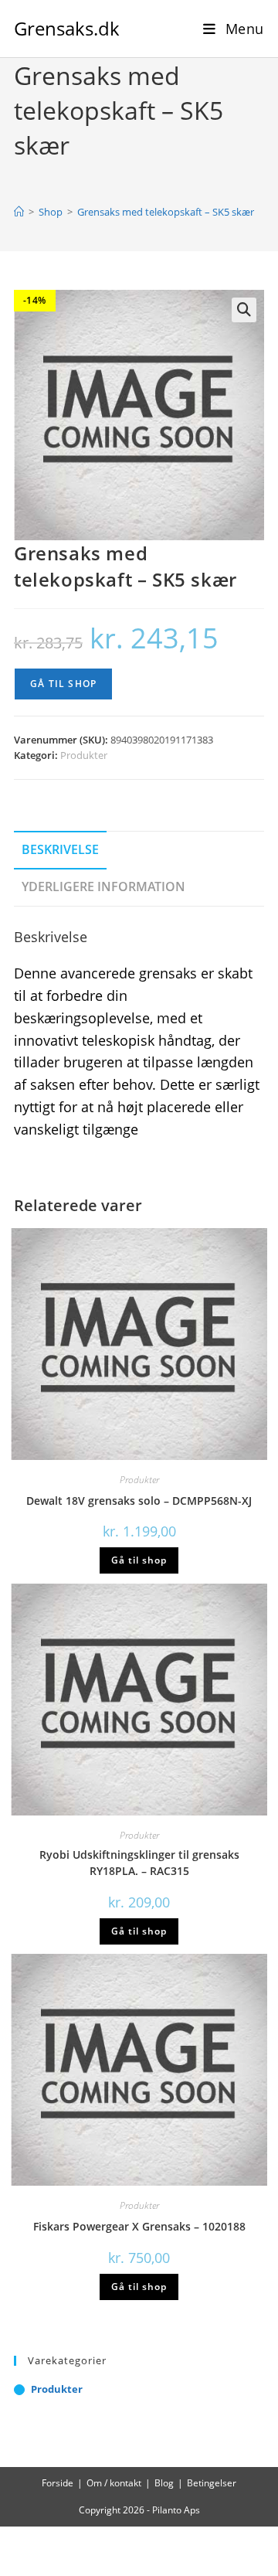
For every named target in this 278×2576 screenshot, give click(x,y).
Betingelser (212, 2483)
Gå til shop (63, 684)
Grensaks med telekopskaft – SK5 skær (166, 212)
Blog (164, 2483)
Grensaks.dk (67, 28)
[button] (244, 310)
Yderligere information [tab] (103, 886)
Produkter (84, 755)
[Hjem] (19, 212)
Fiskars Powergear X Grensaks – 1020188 (139, 2226)
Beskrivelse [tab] (60, 849)
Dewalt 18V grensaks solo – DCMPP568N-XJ (139, 1501)
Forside (58, 2483)
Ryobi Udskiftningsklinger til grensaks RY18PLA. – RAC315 (139, 1863)
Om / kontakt (114, 2483)
